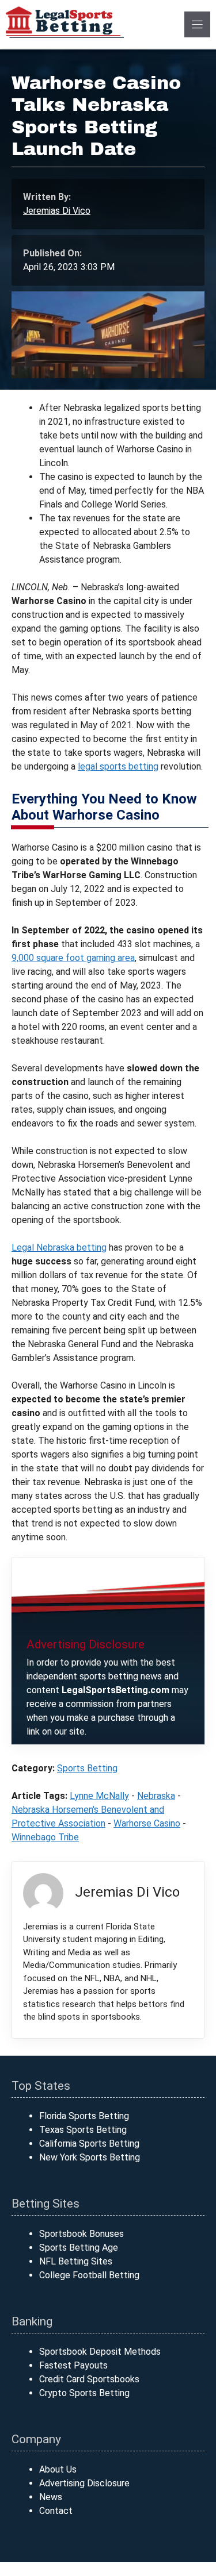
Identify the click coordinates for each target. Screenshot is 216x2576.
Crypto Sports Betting (84, 2393)
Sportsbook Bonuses (82, 2234)
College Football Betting (89, 2275)
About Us (58, 2469)
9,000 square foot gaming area (73, 958)
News (51, 2497)
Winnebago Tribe (45, 1837)
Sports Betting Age (79, 2248)
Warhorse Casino (147, 1823)
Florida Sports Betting (84, 2116)
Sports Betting (87, 1768)
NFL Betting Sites (76, 2261)
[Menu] (197, 24)
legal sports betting (118, 766)
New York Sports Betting (90, 2157)
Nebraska (156, 1796)
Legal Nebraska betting (59, 1247)
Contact (56, 2511)
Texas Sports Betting (83, 2130)
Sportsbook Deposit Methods (100, 2352)
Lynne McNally (99, 1796)
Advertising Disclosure (84, 2483)
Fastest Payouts (73, 2365)
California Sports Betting (89, 2144)
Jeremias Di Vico (57, 211)
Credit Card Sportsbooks (89, 2379)
